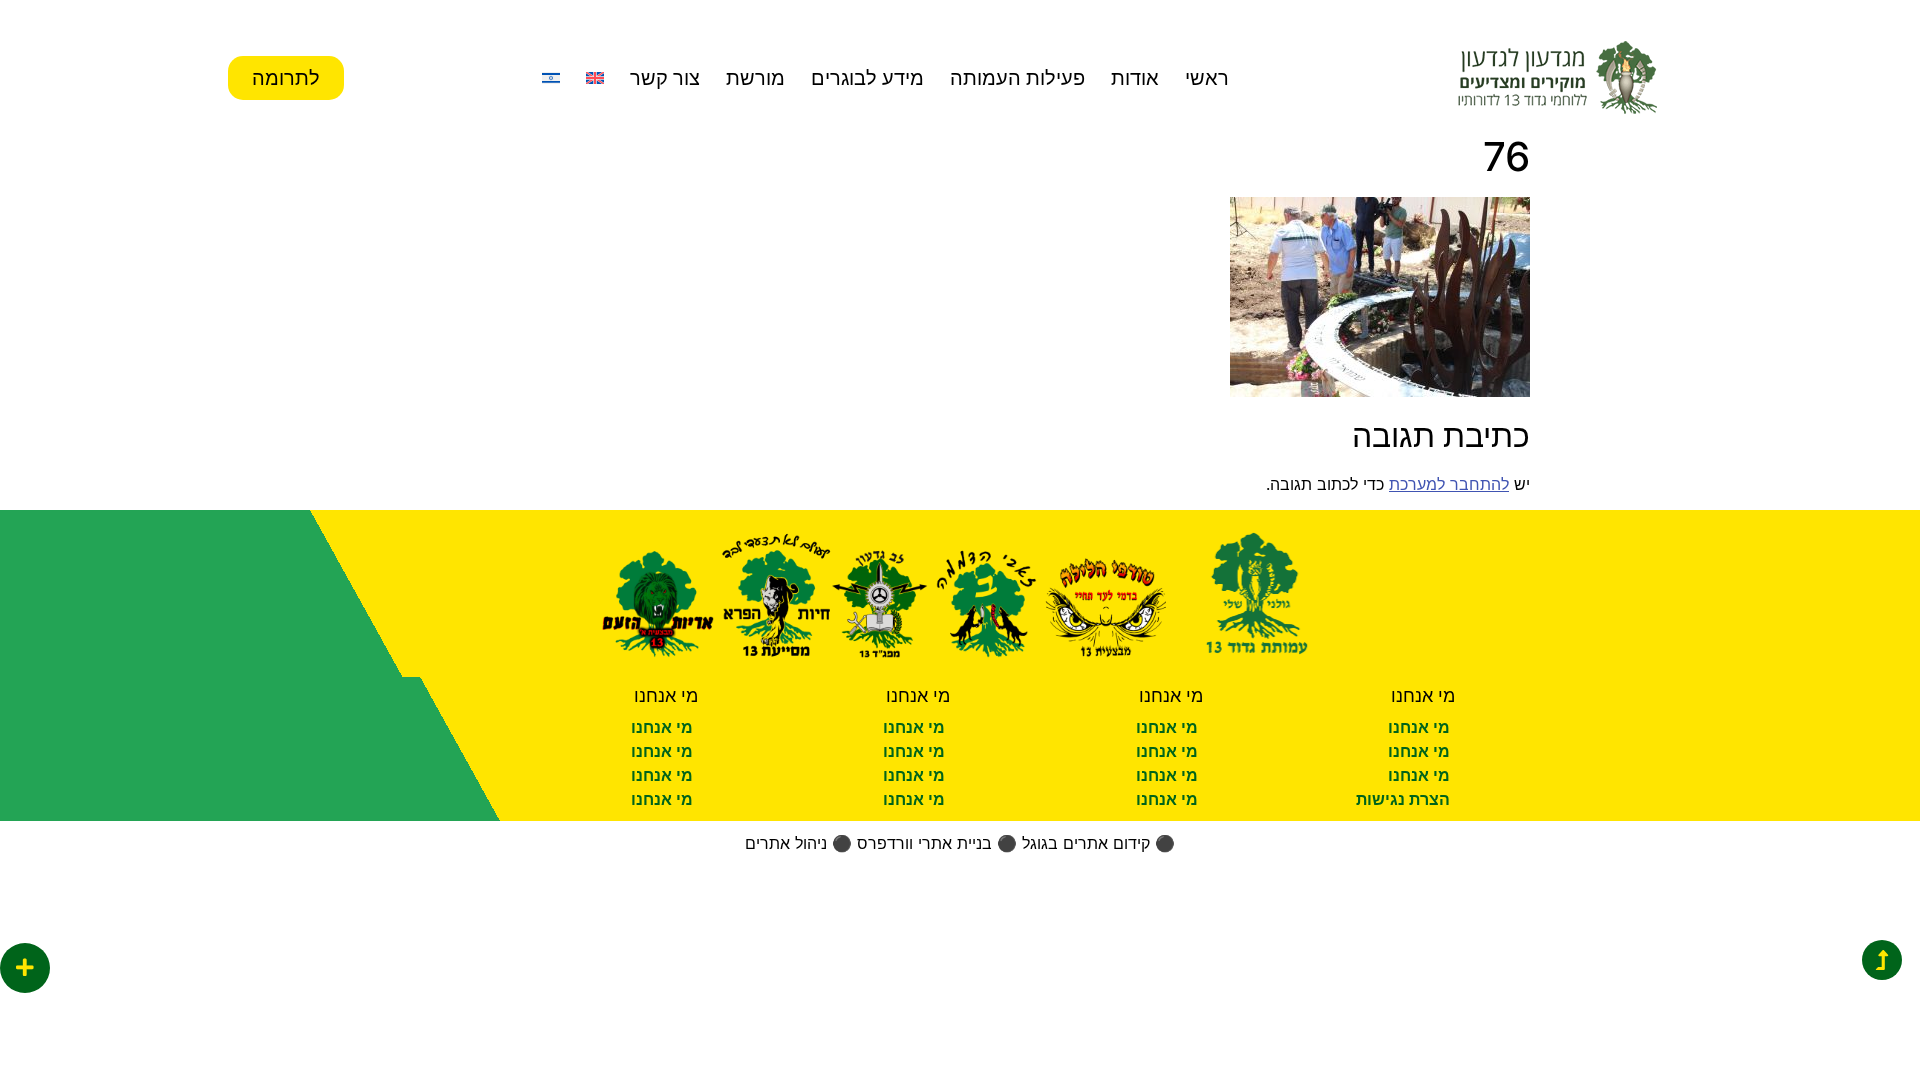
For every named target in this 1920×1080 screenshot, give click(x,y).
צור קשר (665, 78)
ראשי (1207, 78)
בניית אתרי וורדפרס (924, 843)
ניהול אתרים (786, 843)
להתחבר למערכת (1449, 484)
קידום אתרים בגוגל (1086, 843)
